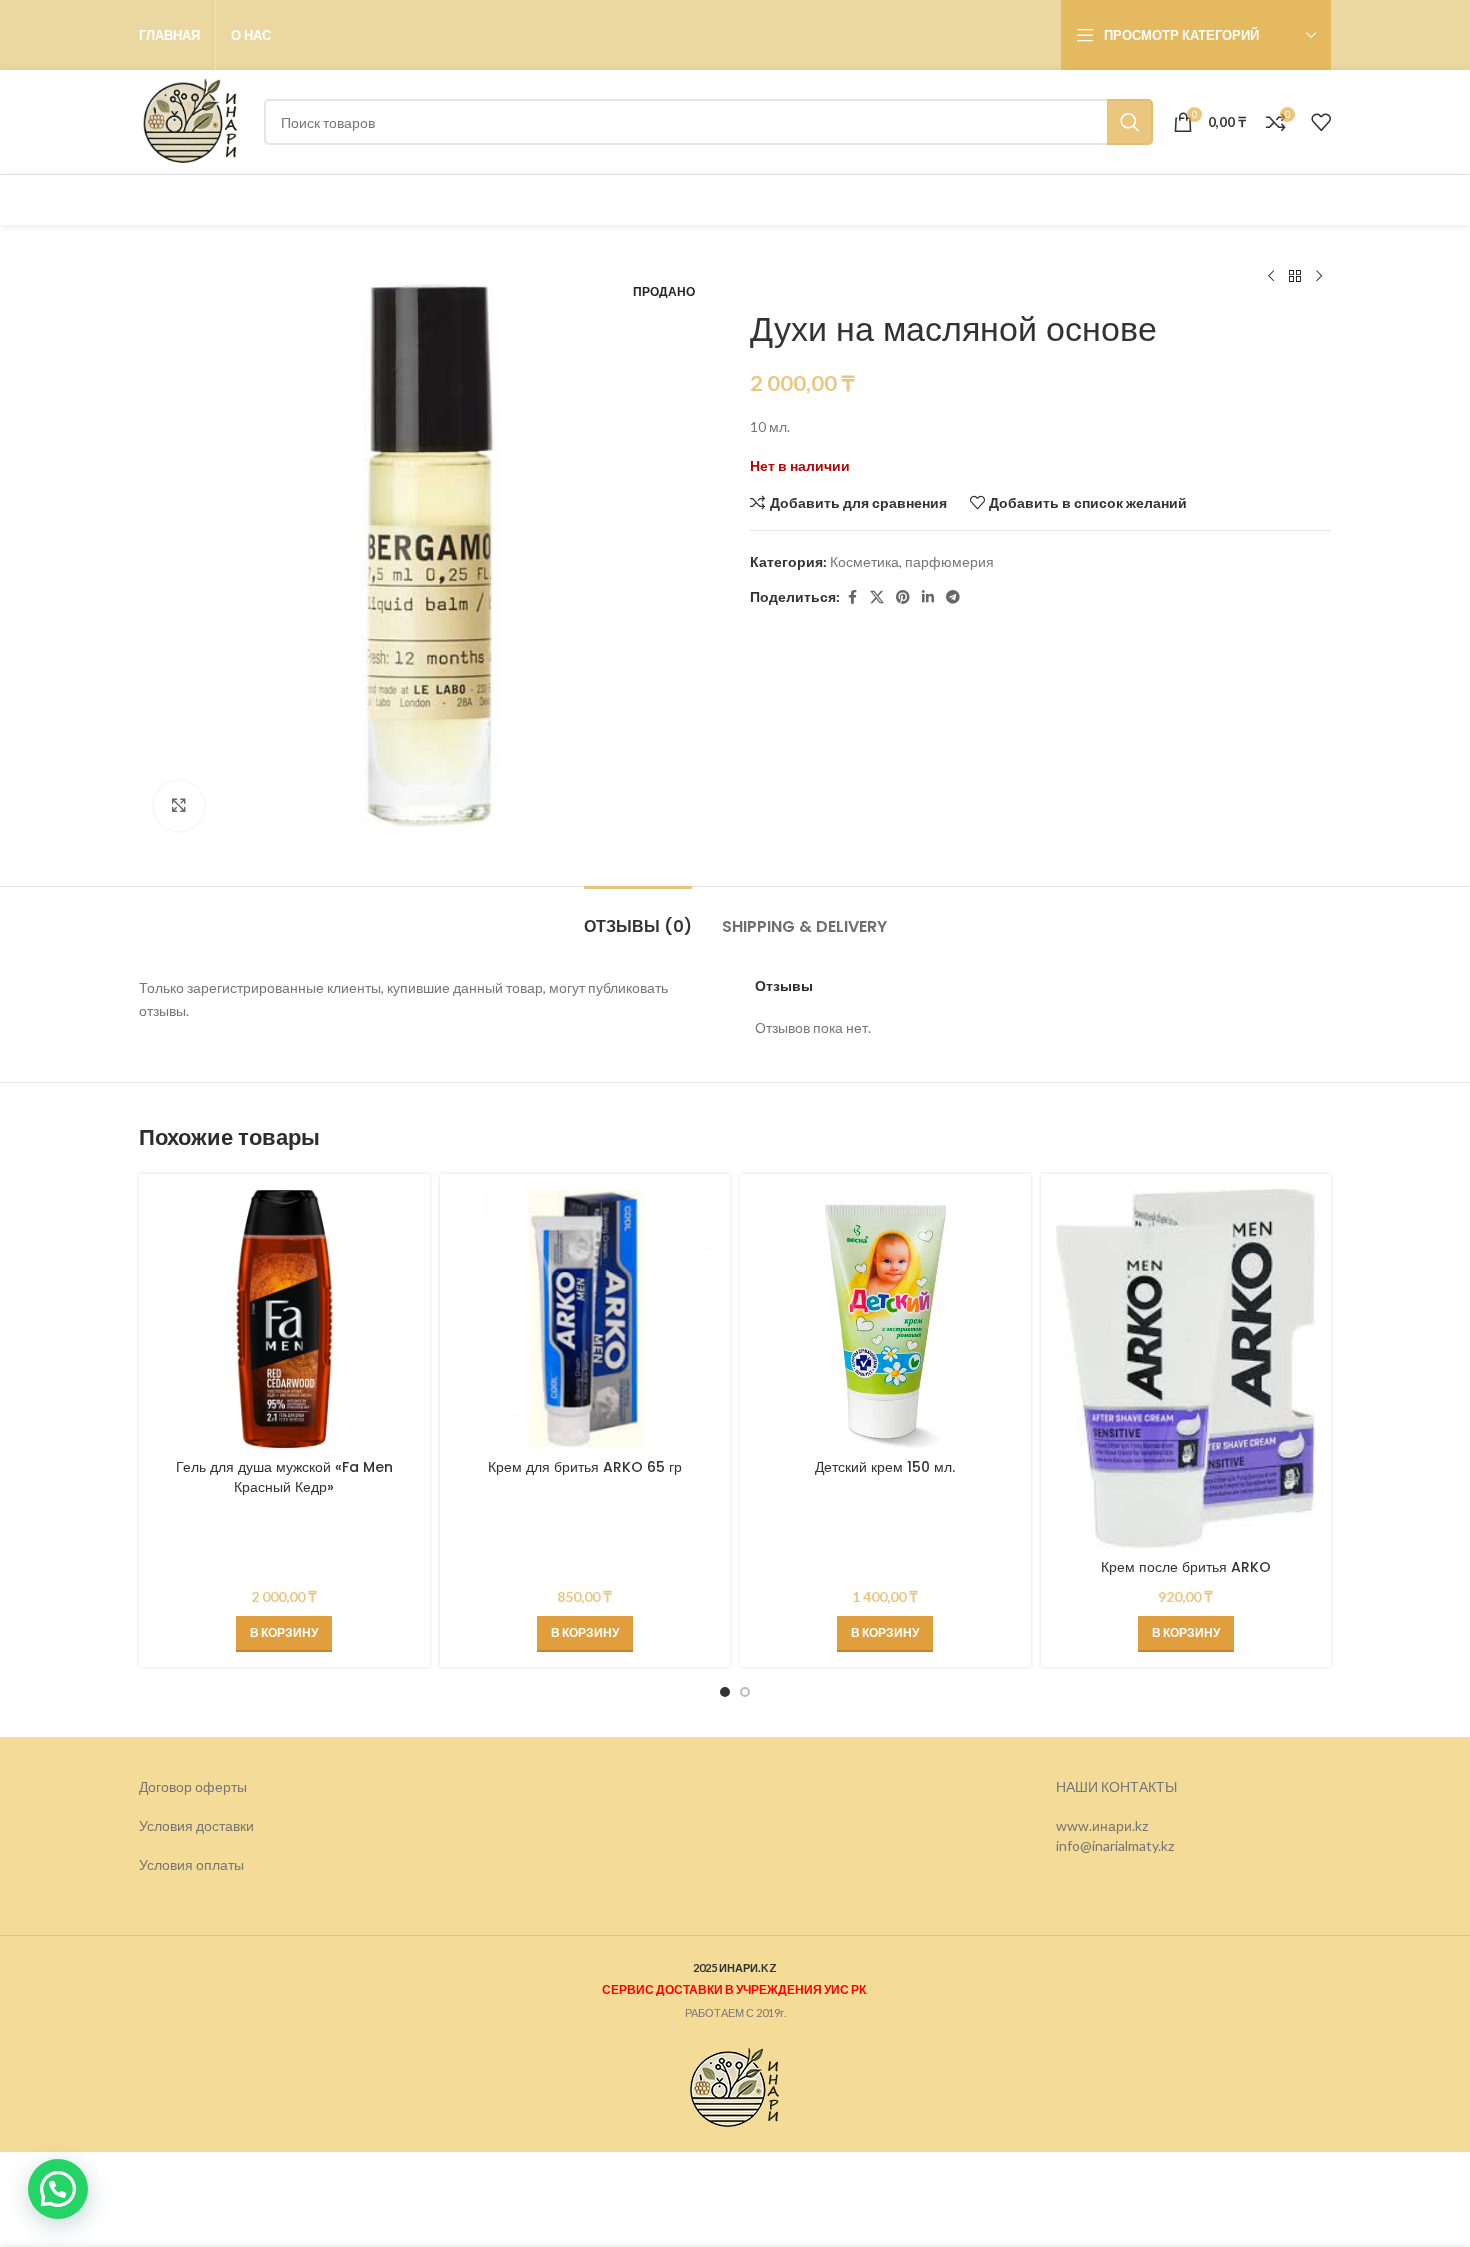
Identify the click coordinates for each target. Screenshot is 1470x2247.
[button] (284, 1634)
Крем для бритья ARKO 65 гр (585, 1467)
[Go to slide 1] (725, 1692)
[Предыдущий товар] (1271, 277)
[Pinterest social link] (903, 597)
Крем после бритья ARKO (1186, 1567)
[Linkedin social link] (928, 597)
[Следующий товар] (1319, 277)
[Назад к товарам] (1295, 277)
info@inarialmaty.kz (1115, 1844)
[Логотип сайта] (191, 120)
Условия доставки (196, 1825)
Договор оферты (193, 1786)
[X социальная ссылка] (877, 597)
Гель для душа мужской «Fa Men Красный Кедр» (284, 1477)
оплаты (220, 1864)
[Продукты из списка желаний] (1321, 122)
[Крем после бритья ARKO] (1186, 1369)
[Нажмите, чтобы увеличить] (179, 806)
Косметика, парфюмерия (912, 561)
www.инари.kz (1102, 1825)
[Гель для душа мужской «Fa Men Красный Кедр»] (284, 1319)
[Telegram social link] (953, 597)
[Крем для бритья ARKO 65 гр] (585, 1319)
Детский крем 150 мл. (885, 1467)
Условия (167, 1864)
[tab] (638, 916)
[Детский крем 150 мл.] (885, 1319)
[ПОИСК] (1130, 122)
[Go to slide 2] (745, 1692)
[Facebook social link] (852, 597)
